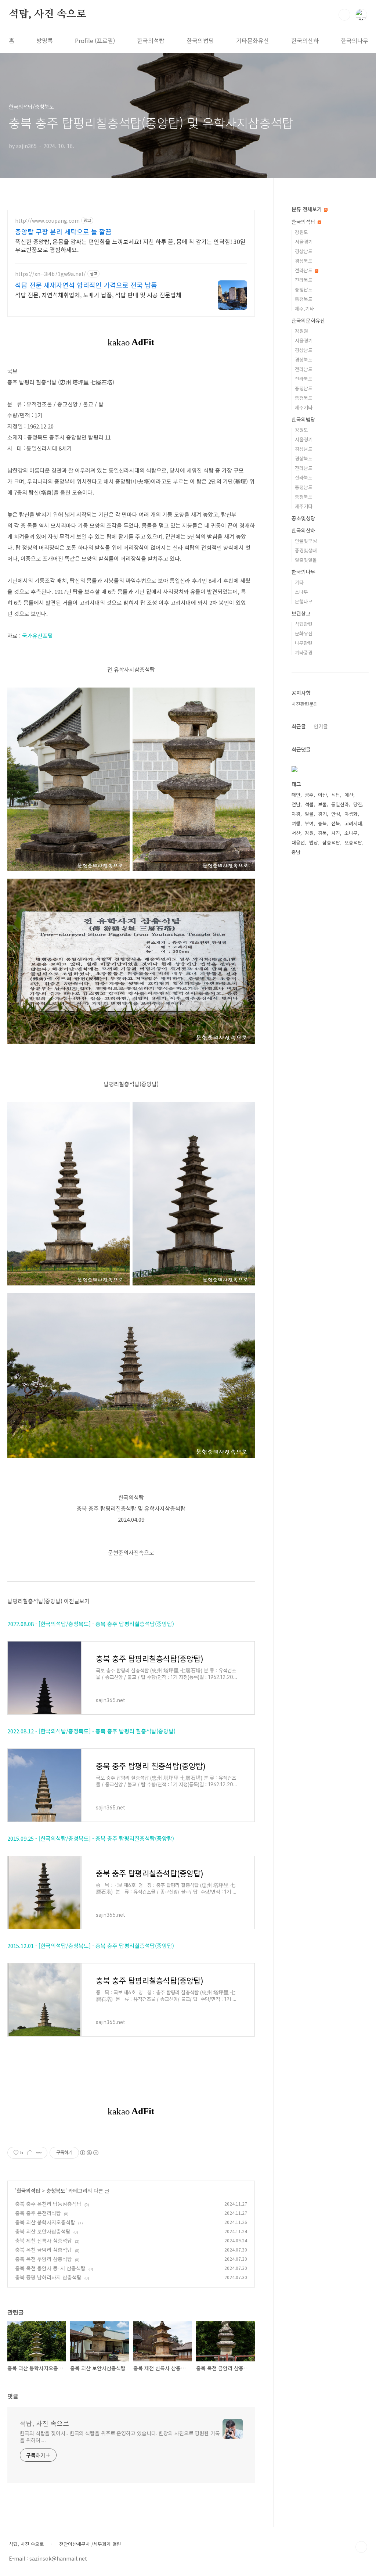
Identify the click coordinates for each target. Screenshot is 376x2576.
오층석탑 (353, 842)
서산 (296, 833)
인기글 (321, 726)
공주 (309, 795)
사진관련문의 (305, 704)
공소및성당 (303, 518)
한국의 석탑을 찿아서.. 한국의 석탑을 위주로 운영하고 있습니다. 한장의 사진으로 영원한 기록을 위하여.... (120, 2437)
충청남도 (304, 289)
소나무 (301, 592)
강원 (309, 833)
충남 (296, 852)
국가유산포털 (37, 636)
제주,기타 (304, 308)
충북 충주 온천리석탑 (38, 2213)
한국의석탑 (151, 40)
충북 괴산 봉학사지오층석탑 (45, 2222)
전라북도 (304, 280)
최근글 (299, 726)
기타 (299, 582)
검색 (344, 15)
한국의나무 (355, 40)
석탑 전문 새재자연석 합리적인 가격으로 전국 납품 (86, 285)
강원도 (301, 232)
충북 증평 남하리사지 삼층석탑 (48, 2277)
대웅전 (298, 842)
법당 (314, 842)
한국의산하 (305, 40)
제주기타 (304, 407)
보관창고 (301, 613)
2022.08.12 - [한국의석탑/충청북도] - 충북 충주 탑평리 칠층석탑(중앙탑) (91, 1731)
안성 (336, 814)
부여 (309, 823)
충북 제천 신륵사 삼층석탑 (44, 2240)
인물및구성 (306, 541)
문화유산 (304, 633)
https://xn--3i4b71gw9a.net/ (50, 274)
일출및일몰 (306, 560)
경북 (322, 833)
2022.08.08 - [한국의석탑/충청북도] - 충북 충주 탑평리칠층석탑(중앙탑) (91, 1624)
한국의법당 (200, 40)
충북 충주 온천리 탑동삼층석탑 (48, 2204)
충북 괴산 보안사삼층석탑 (43, 2231)
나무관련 (304, 643)
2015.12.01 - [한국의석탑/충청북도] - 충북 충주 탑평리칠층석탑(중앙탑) (91, 1946)
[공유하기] (30, 2153)
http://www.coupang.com (47, 221)
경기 (322, 814)
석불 (309, 804)
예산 (349, 795)
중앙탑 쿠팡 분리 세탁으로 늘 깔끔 (63, 232)
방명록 (45, 40)
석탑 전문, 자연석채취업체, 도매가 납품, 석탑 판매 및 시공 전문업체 (98, 295)
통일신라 (340, 804)
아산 (322, 795)
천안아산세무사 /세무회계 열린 (90, 2544)
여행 (296, 823)
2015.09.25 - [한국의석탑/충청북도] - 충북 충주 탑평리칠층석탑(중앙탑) (91, 1838)
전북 (336, 823)
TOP (361, 2547)
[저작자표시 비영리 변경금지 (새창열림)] (89, 2153)
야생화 (351, 814)
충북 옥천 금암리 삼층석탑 (44, 2250)
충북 (322, 823)
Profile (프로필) (95, 40)
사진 (336, 833)
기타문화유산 (253, 40)
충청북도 (56, 2191)
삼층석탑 (331, 842)
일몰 (309, 814)
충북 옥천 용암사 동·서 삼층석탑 (50, 2268)
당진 (358, 804)
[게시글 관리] (39, 2153)
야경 (296, 814)
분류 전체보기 (307, 209)
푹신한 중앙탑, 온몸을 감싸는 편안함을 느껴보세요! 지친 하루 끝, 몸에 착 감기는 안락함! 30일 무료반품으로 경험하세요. (130, 245)
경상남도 (304, 251)
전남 (296, 804)
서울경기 (304, 242)
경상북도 (304, 261)
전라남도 (304, 270)
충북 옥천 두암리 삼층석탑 (44, 2259)
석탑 (336, 795)
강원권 (301, 331)
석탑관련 (304, 624)
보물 (322, 804)
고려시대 (353, 823)
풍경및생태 (306, 550)
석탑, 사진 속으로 (48, 14)
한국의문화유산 (308, 320)
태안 (296, 795)
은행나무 (304, 601)
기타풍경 (304, 652)
